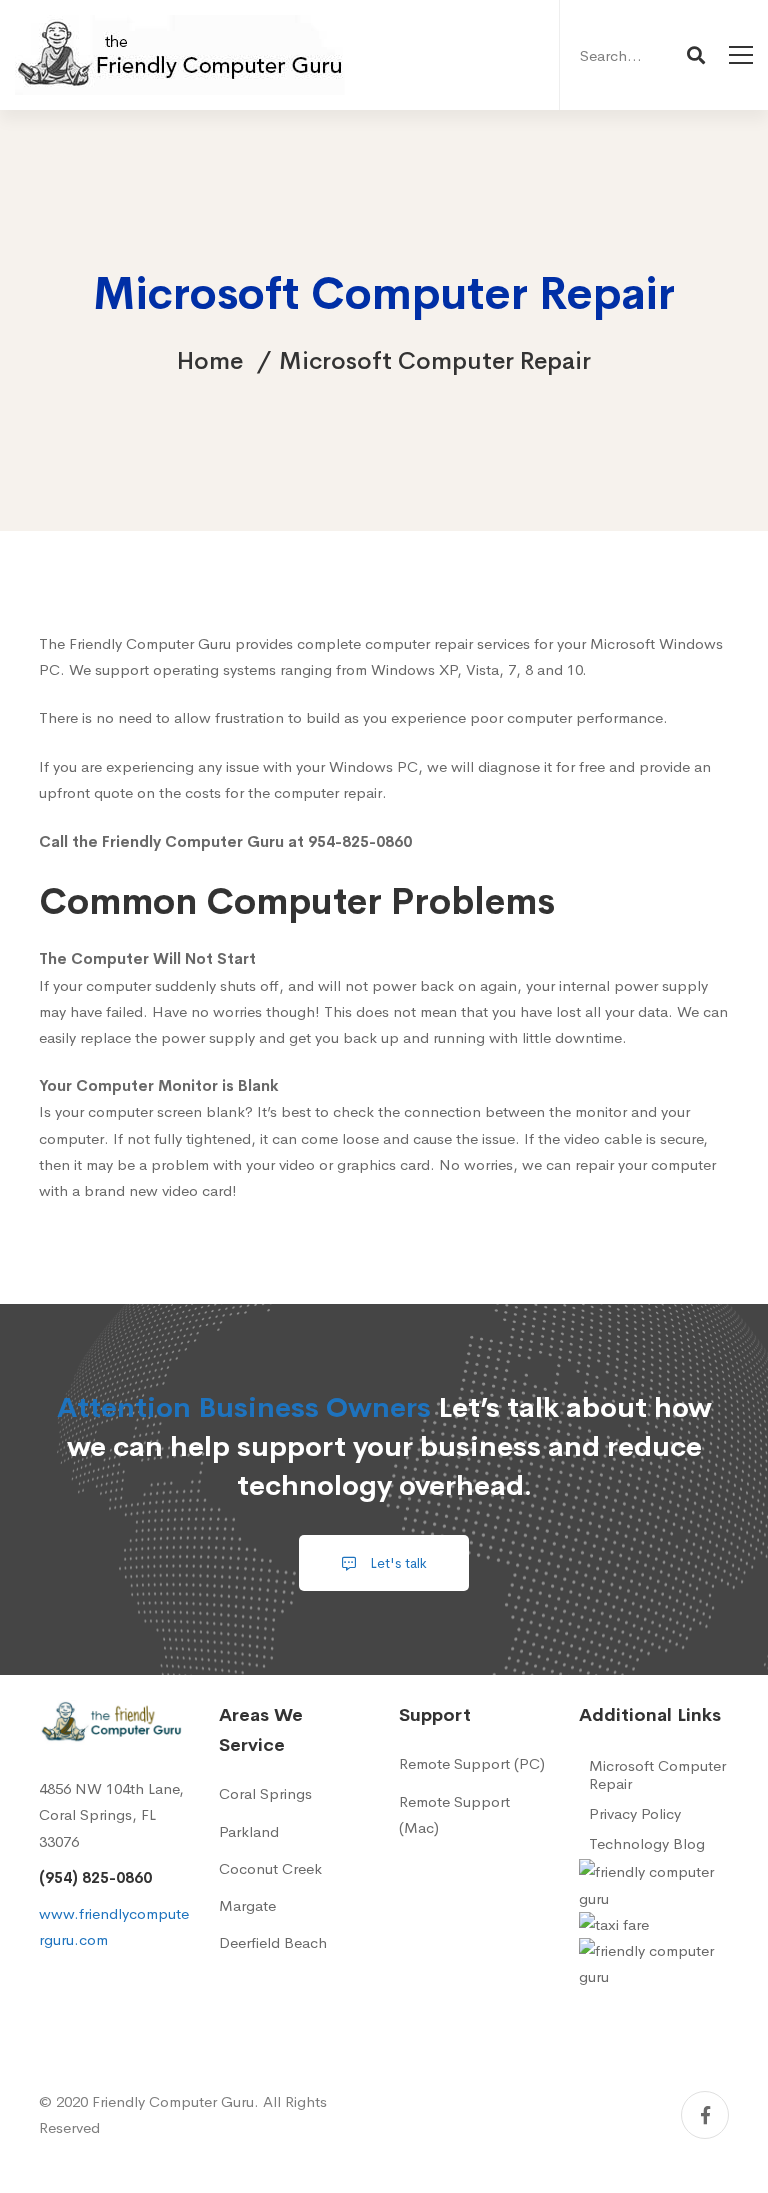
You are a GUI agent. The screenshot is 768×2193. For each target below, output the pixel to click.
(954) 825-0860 (95, 1877)
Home (210, 361)
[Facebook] (705, 2115)
